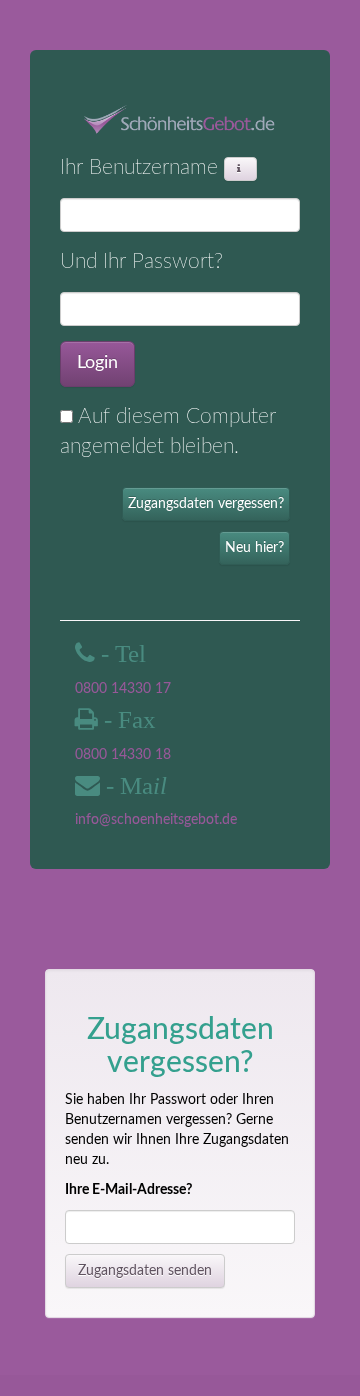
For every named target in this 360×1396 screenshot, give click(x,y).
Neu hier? (254, 548)
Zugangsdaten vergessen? (206, 504)
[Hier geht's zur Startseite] (180, 120)
